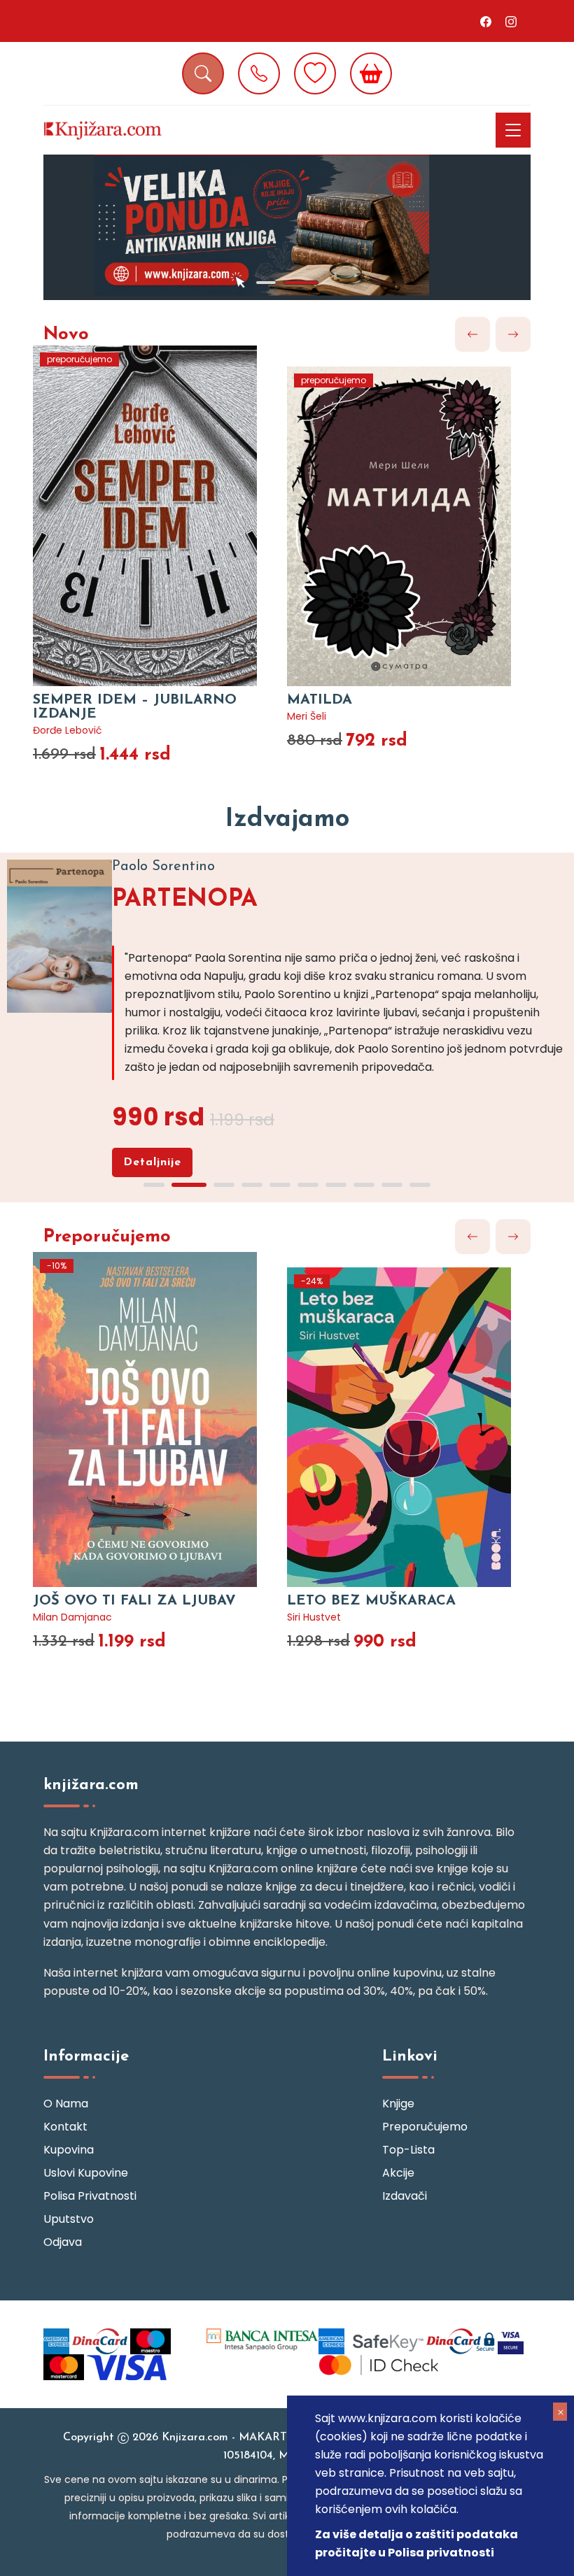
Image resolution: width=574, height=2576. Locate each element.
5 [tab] (280, 1185)
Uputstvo (69, 2219)
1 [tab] (266, 283)
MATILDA (320, 700)
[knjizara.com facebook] (486, 21)
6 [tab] (308, 1185)
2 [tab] (301, 283)
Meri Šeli (307, 716)
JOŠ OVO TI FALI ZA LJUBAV (134, 1601)
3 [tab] (224, 1185)
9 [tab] (392, 1185)
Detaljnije (152, 1162)
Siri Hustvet (314, 1617)
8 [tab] (364, 1185)
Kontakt (65, 2127)
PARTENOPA (185, 900)
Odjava (63, 2242)
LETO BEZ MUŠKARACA (371, 1601)
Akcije (398, 2173)
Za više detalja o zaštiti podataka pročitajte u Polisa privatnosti (416, 2543)
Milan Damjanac (72, 1617)
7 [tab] (336, 1185)
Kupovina (69, 2150)
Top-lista (408, 2150)
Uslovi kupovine (86, 2173)
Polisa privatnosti (90, 2196)
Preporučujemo (107, 1237)
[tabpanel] (287, 227)
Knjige (398, 2104)
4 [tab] (252, 1185)
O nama (66, 2104)
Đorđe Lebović (68, 730)
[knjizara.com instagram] (511, 21)
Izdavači (405, 2196)
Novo (66, 335)
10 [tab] (420, 1185)
